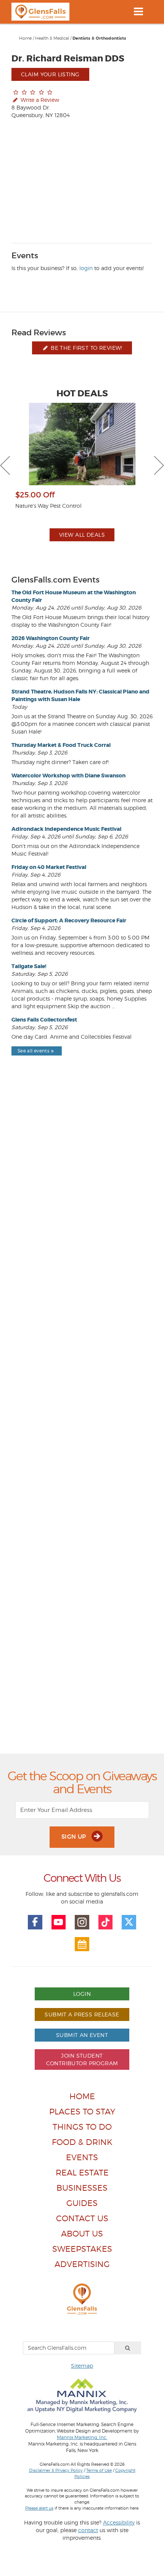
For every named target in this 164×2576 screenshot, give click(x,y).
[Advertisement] (82, 1422)
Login (82, 1994)
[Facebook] (35, 1922)
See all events (33, 1051)
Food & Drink (82, 2142)
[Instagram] (82, 1922)
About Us (82, 2234)
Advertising (82, 2264)
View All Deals (82, 535)
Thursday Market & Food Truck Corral (61, 745)
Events (82, 2157)
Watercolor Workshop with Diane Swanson (68, 776)
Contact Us (82, 2218)
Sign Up (75, 1837)
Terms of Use (99, 2470)
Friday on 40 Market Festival (49, 867)
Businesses (82, 2188)
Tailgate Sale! (29, 966)
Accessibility (119, 2522)
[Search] (128, 2348)
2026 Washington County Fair (51, 638)
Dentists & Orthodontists (99, 38)
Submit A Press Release (82, 2014)
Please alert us (39, 2508)
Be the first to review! (86, 348)
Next (159, 465)
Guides (82, 2203)
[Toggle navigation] (138, 11)
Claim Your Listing (50, 74)
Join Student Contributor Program (82, 2059)
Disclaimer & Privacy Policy (56, 2470)
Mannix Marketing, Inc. (82, 2438)
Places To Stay (82, 2112)
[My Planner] (82, 1944)
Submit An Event (82, 2035)
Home (25, 38)
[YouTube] (59, 1922)
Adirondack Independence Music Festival (66, 829)
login (86, 268)
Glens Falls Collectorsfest (44, 1020)
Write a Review (39, 100)
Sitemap (82, 2366)
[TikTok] (106, 1922)
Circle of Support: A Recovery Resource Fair (69, 920)
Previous (5, 465)
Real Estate (82, 2173)
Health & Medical (52, 38)
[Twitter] (129, 1922)
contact (88, 2530)
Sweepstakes (82, 2249)
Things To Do (82, 2127)
